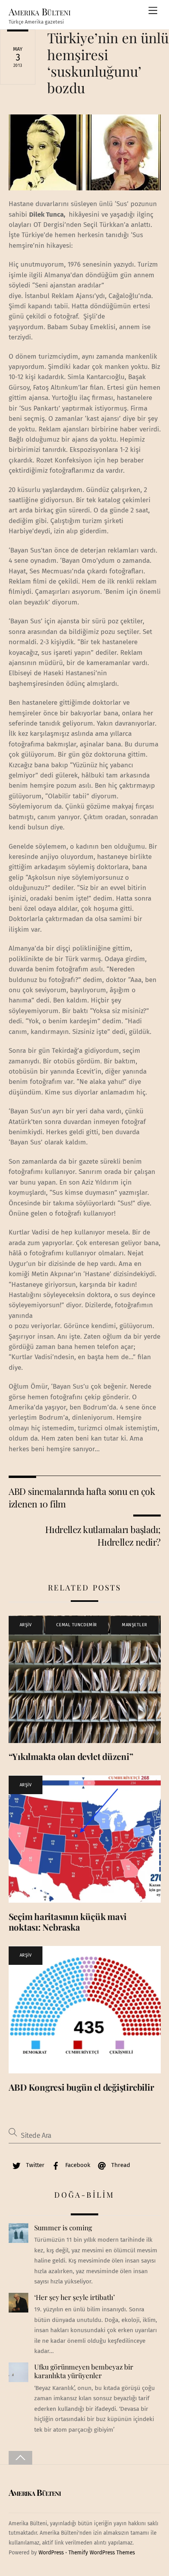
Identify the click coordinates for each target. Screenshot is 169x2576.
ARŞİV (26, 1625)
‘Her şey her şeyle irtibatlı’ (74, 2297)
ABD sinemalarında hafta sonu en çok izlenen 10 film (82, 1497)
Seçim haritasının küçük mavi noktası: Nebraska (68, 1922)
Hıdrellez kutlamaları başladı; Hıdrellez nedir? (103, 1536)
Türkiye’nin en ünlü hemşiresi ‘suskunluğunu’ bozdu (108, 63)
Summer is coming (63, 2228)
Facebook (77, 2165)
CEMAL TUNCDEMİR (76, 1625)
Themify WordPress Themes (102, 2553)
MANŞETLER (135, 1625)
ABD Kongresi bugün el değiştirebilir (81, 2087)
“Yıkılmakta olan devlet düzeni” (71, 1756)
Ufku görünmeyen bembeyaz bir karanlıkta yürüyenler (84, 2371)
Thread (120, 2165)
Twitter (34, 2165)
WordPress (51, 2553)
